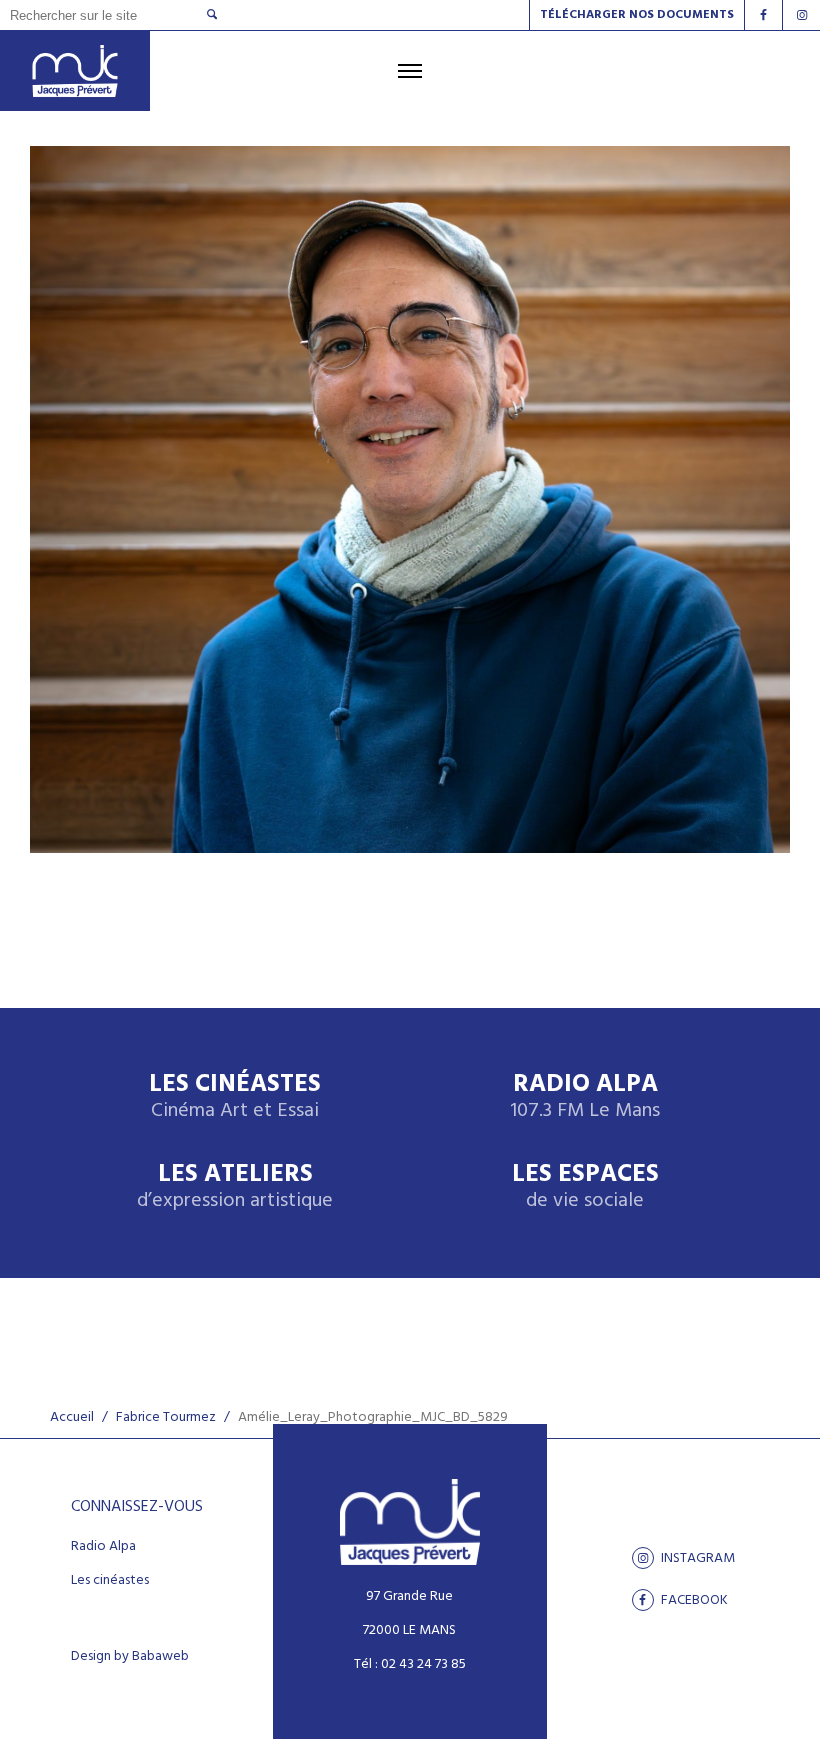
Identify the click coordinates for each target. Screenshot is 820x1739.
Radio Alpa (585, 1097)
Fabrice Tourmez (166, 1417)
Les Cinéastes (235, 1097)
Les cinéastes (110, 1581)
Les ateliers (235, 1187)
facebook (693, 1600)
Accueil (72, 1417)
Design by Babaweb (130, 1657)
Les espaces (585, 1187)
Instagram (696, 1558)
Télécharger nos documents (637, 15)
